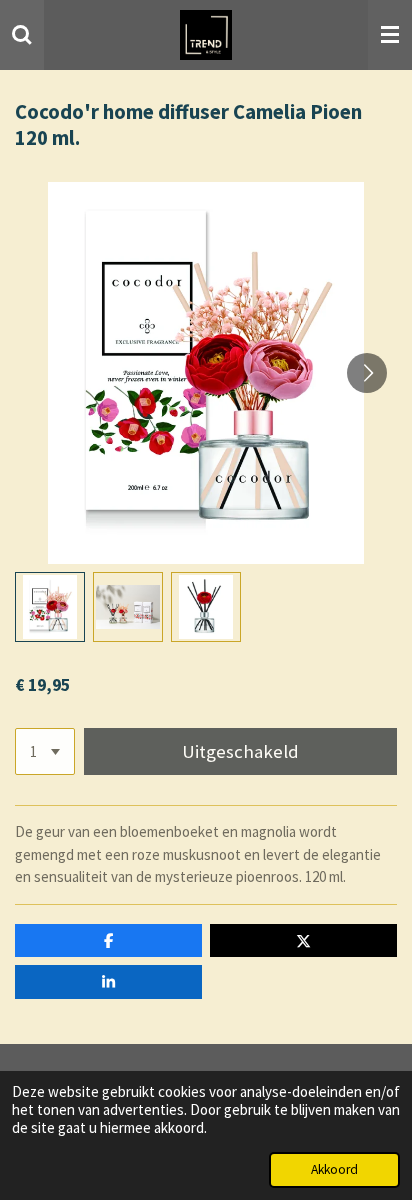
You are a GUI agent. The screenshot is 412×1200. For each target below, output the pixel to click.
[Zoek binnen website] (22, 35)
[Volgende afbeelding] (367, 373)
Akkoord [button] (334, 1169)
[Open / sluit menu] (390, 35)
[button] (50, 607)
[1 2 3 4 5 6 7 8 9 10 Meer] (45, 751)
